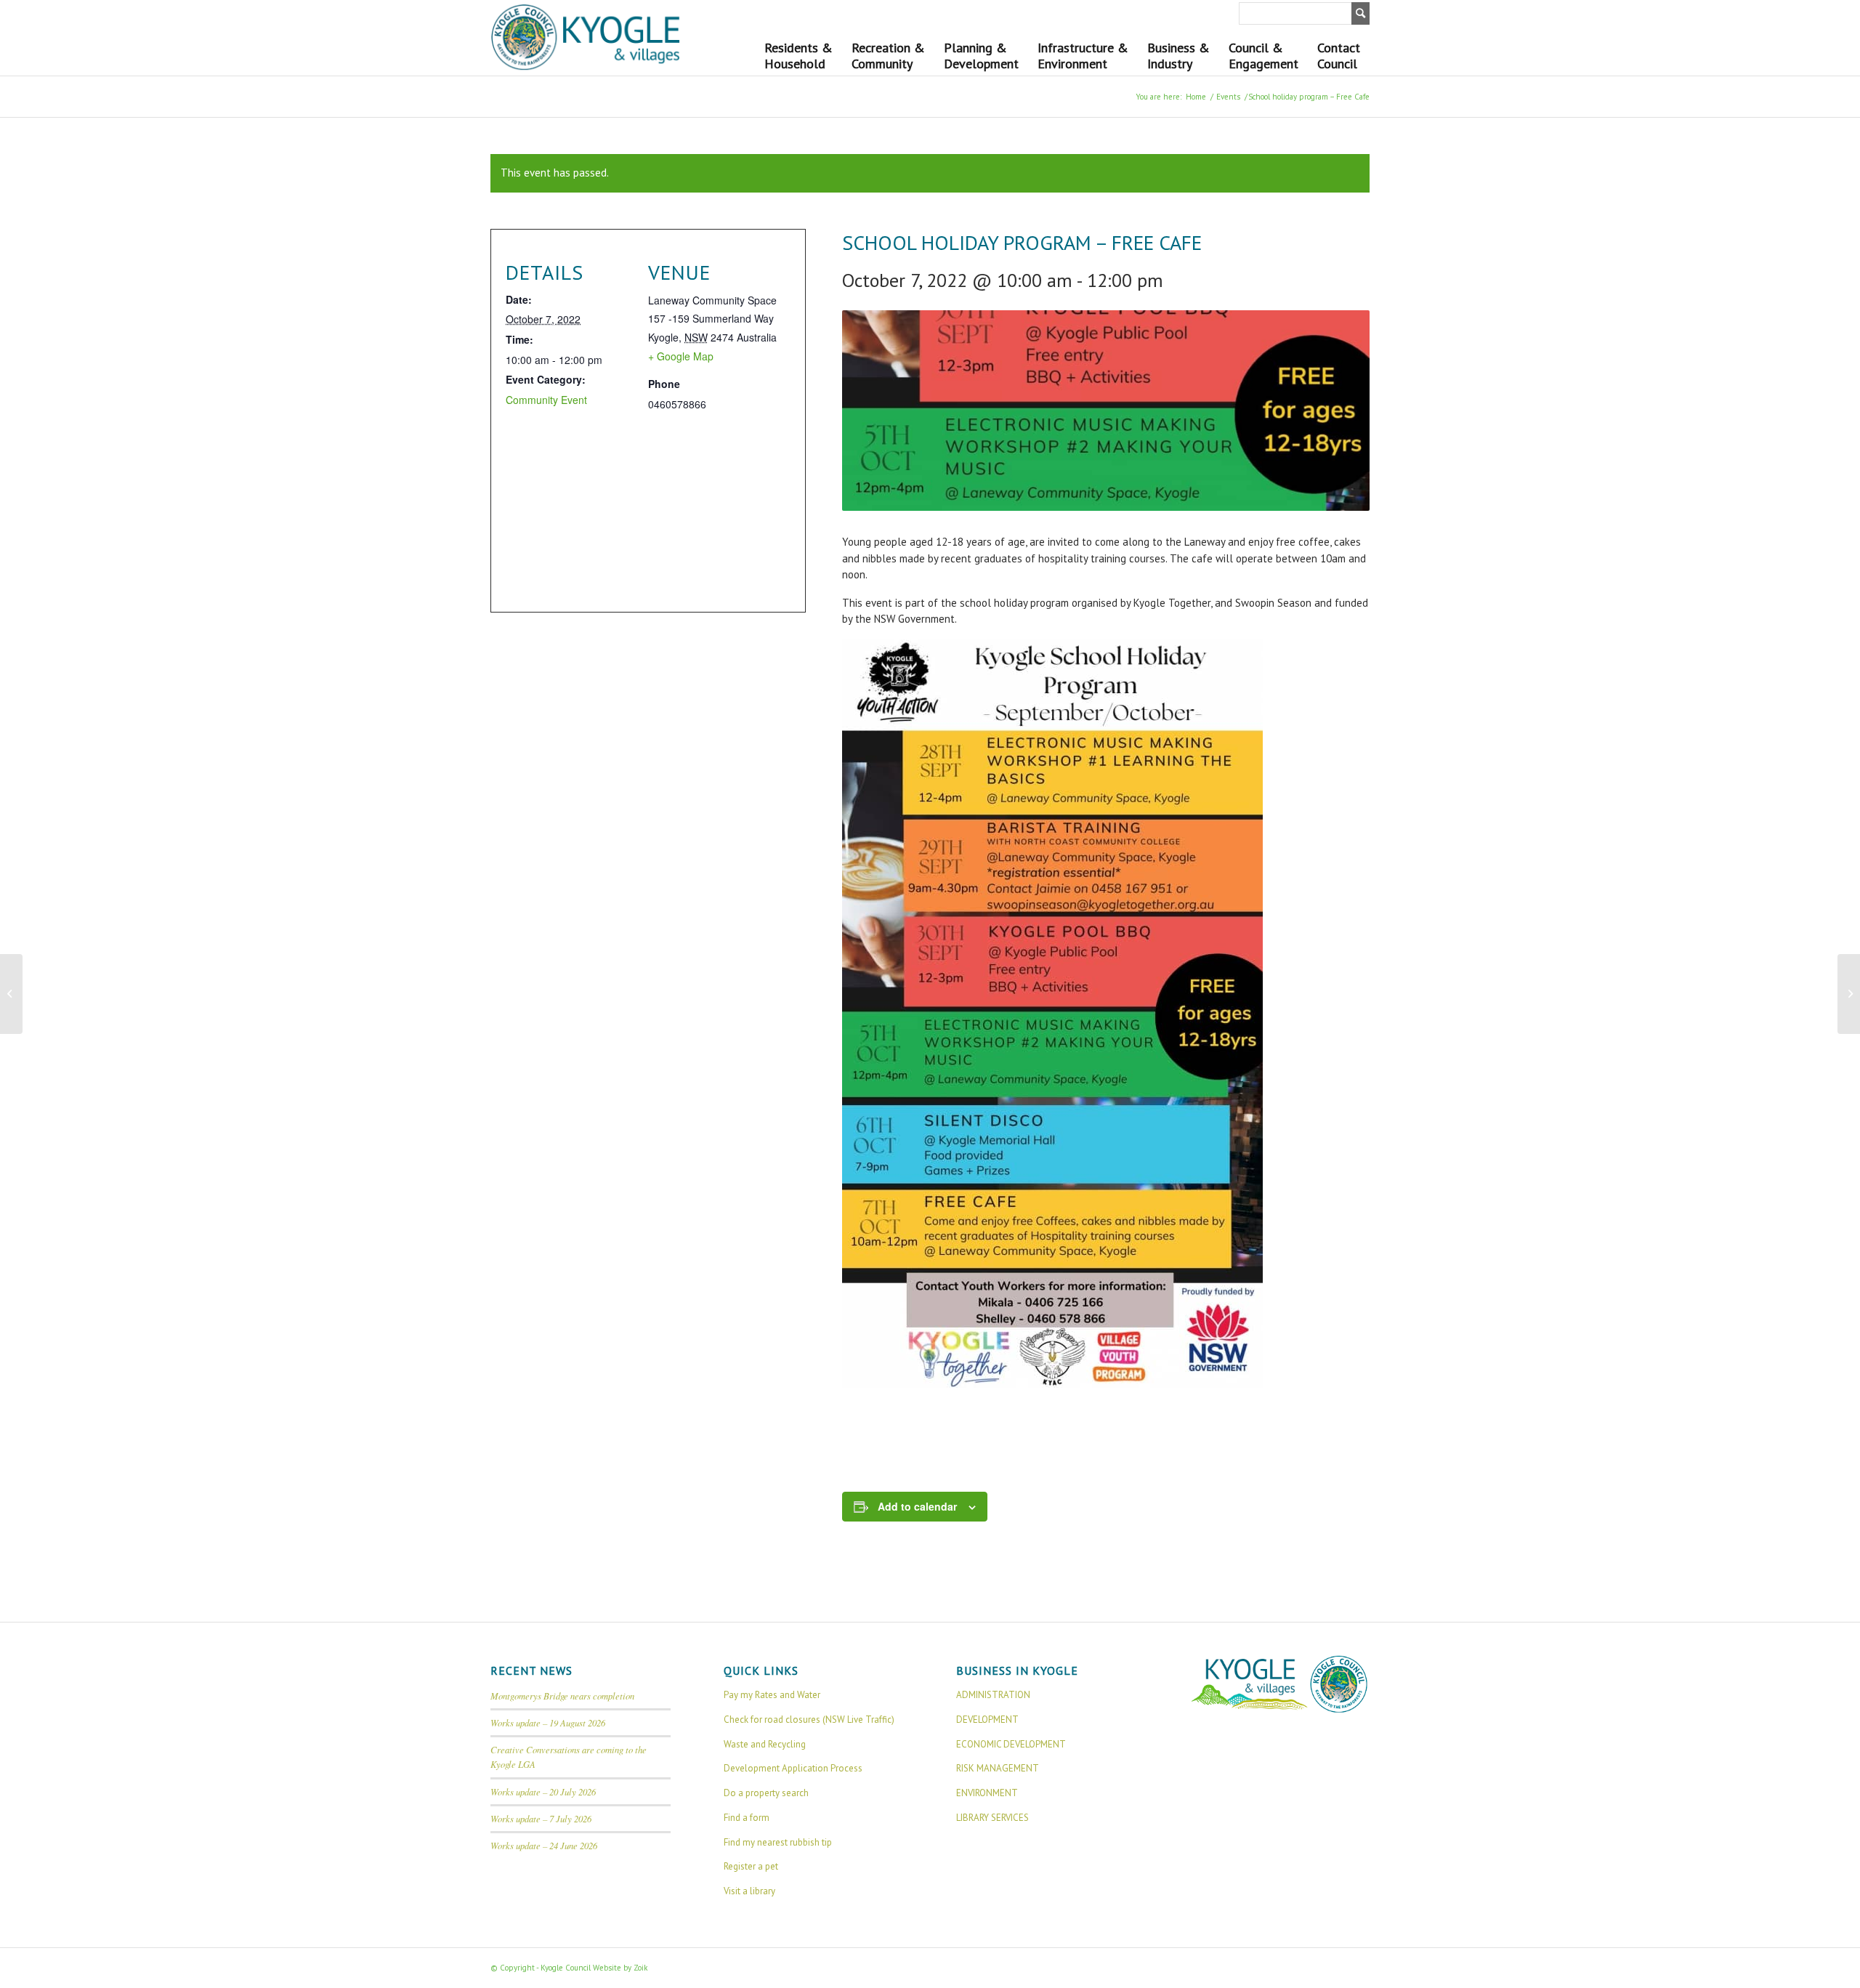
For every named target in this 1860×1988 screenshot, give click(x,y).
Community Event (546, 400)
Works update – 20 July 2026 (543, 1791)
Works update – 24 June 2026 (544, 1845)
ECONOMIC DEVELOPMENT (1011, 1744)
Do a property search (766, 1793)
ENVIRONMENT (987, 1793)
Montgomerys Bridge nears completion (562, 1696)
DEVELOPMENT (987, 1720)
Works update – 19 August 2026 (548, 1722)
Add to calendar (917, 1506)
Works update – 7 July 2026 (541, 1818)
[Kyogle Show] (11, 994)
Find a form (747, 1818)
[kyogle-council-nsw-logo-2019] (586, 38)
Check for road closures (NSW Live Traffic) (809, 1720)
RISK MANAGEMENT (998, 1768)
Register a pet (751, 1866)
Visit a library (749, 1891)
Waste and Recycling (765, 1744)
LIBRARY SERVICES (992, 1818)
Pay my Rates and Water (772, 1695)
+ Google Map (681, 356)
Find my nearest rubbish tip (778, 1842)
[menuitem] (798, 52)
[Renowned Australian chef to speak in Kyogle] (1849, 994)
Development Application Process (793, 1768)
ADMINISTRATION (993, 1695)
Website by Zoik (620, 1968)
